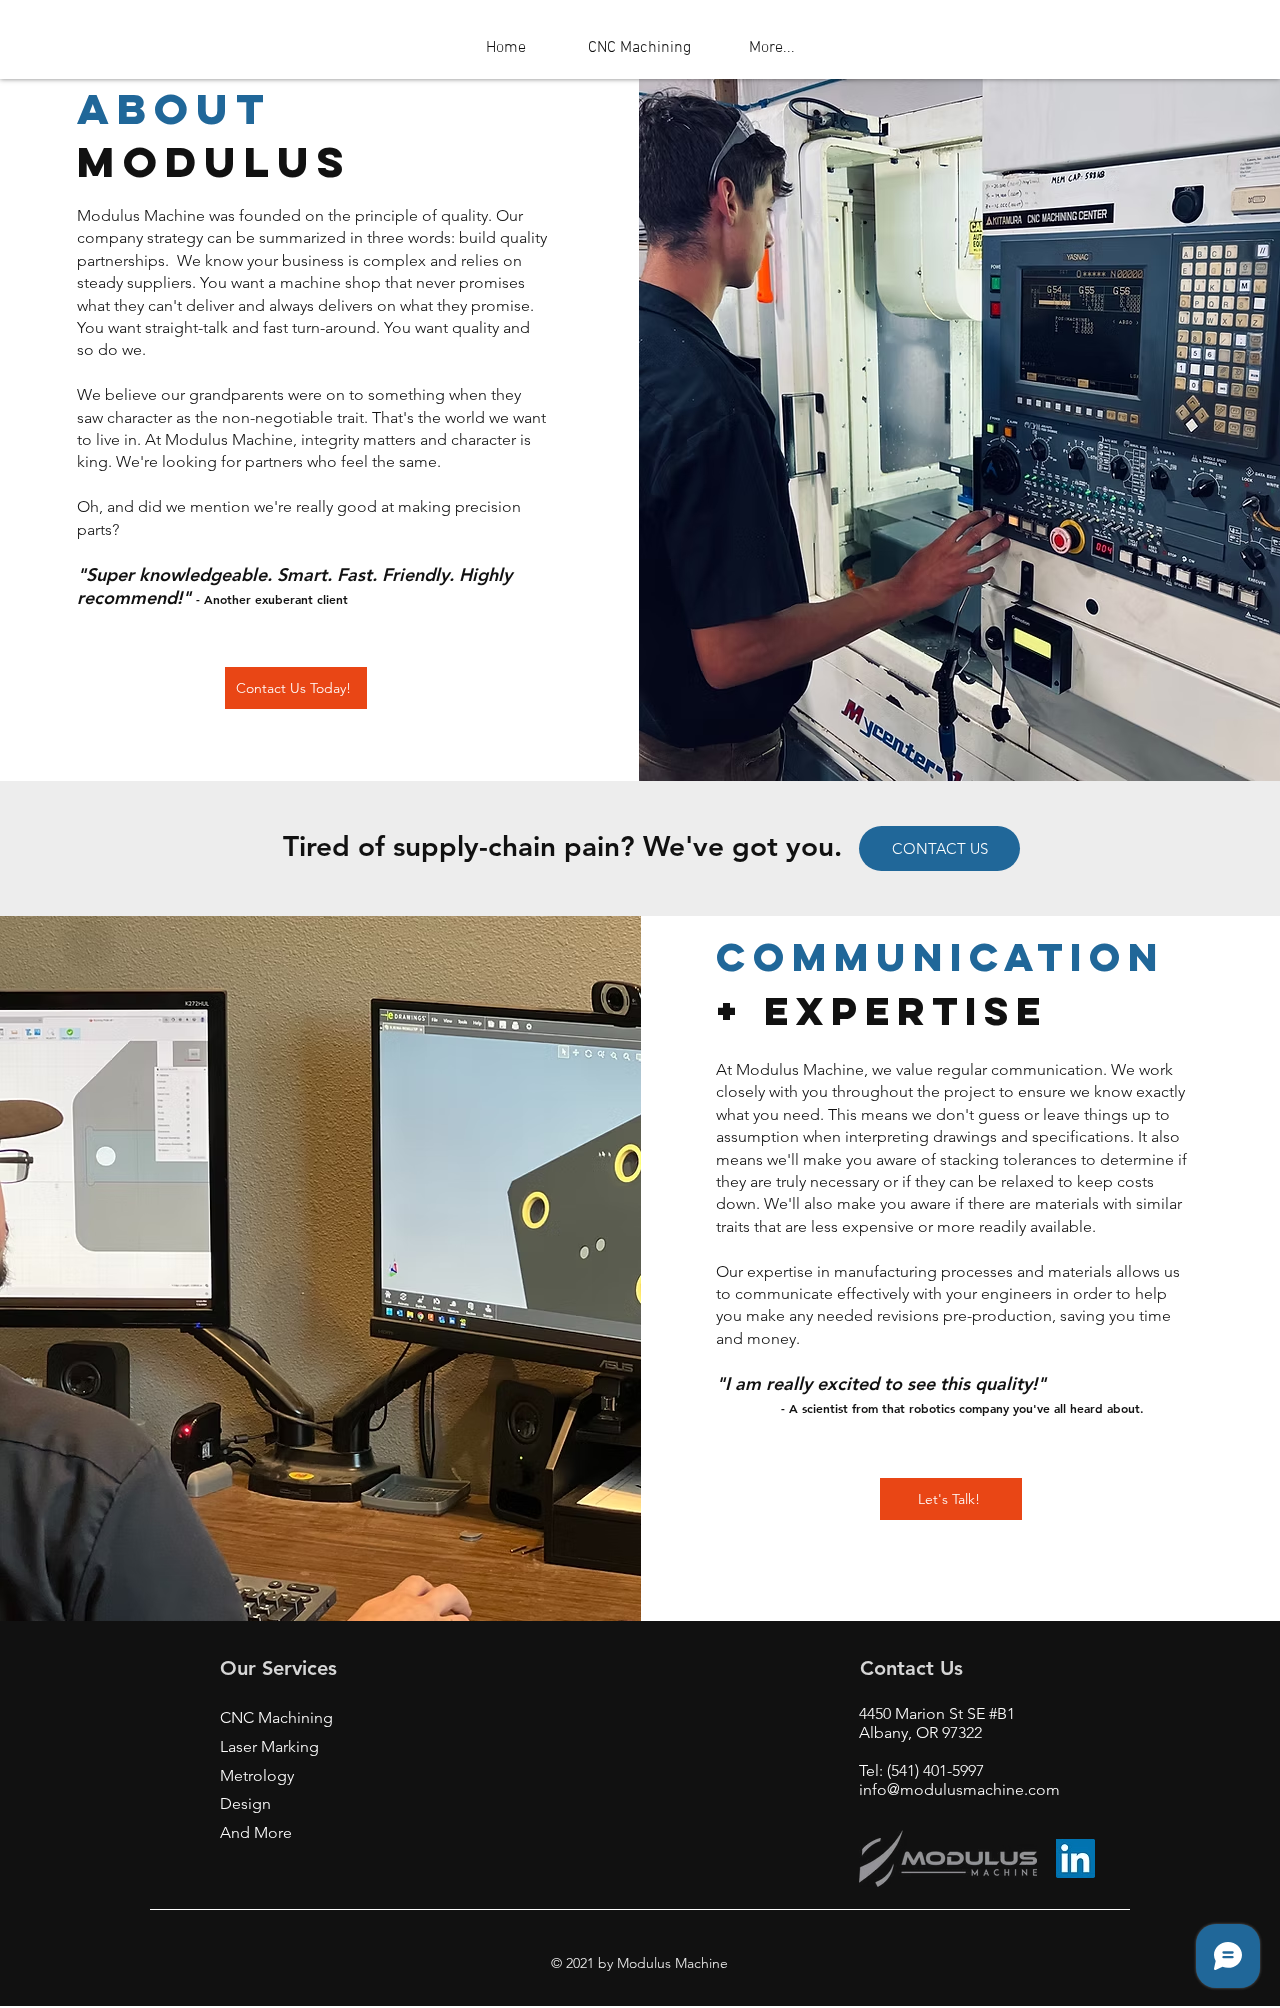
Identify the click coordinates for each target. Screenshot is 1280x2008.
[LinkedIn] (1075, 1858)
